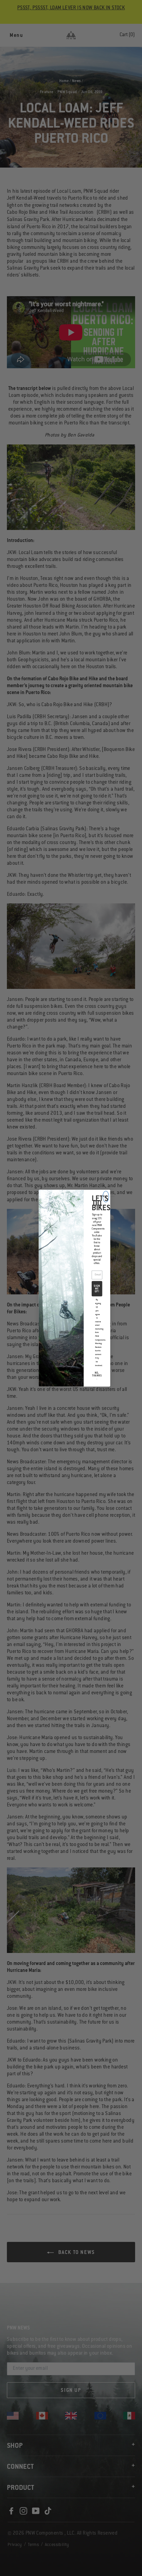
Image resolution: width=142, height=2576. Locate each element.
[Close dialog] (106, 1196)
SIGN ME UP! (97, 1289)
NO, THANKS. (97, 1376)
